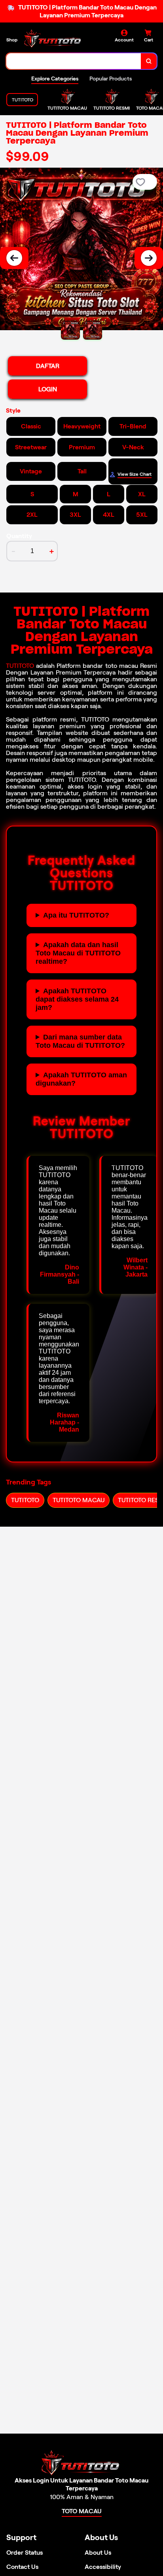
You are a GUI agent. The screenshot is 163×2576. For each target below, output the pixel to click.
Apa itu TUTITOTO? (76, 915)
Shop (12, 40)
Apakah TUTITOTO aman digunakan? (81, 1079)
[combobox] (74, 61)
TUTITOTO (20, 666)
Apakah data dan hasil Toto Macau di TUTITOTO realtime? (78, 953)
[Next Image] (149, 258)
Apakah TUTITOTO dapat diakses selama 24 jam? (77, 999)
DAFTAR (48, 366)
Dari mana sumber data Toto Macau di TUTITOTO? (80, 1041)
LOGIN (48, 389)
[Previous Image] (14, 258)
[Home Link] (53, 39)
